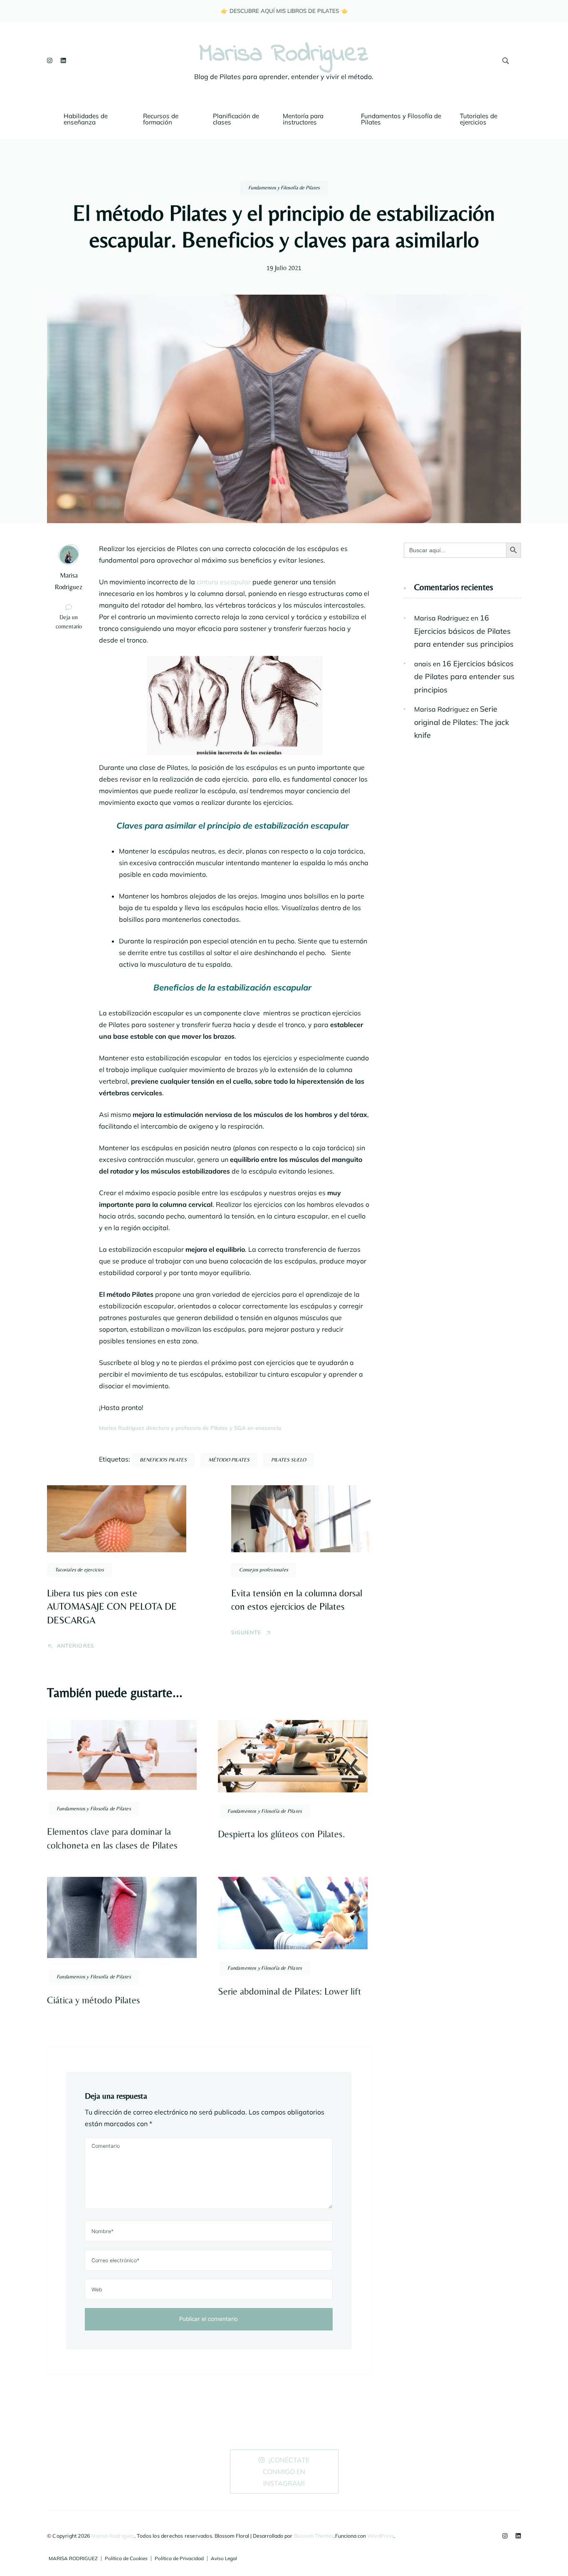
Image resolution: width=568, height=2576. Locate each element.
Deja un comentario (73, 622)
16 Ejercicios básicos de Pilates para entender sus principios (464, 631)
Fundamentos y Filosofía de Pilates (402, 119)
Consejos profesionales (264, 1570)
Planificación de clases (237, 119)
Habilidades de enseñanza (86, 119)
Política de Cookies (126, 2559)
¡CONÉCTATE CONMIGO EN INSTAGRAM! (286, 2472)
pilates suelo (289, 1460)
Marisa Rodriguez (284, 55)
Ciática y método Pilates (94, 2000)
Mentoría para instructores (304, 119)
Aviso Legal (224, 2559)
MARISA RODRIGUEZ (73, 2559)
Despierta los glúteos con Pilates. (282, 1834)
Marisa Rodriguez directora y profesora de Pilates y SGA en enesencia (190, 1428)
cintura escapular (224, 582)
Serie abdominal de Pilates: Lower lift (290, 1991)
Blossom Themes (314, 2536)
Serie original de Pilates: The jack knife (462, 722)
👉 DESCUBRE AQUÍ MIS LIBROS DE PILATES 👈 (284, 11)
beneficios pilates (163, 1460)
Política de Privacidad (179, 2559)
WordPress (380, 2536)
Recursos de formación (162, 119)
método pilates (229, 1460)
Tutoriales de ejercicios (479, 119)
